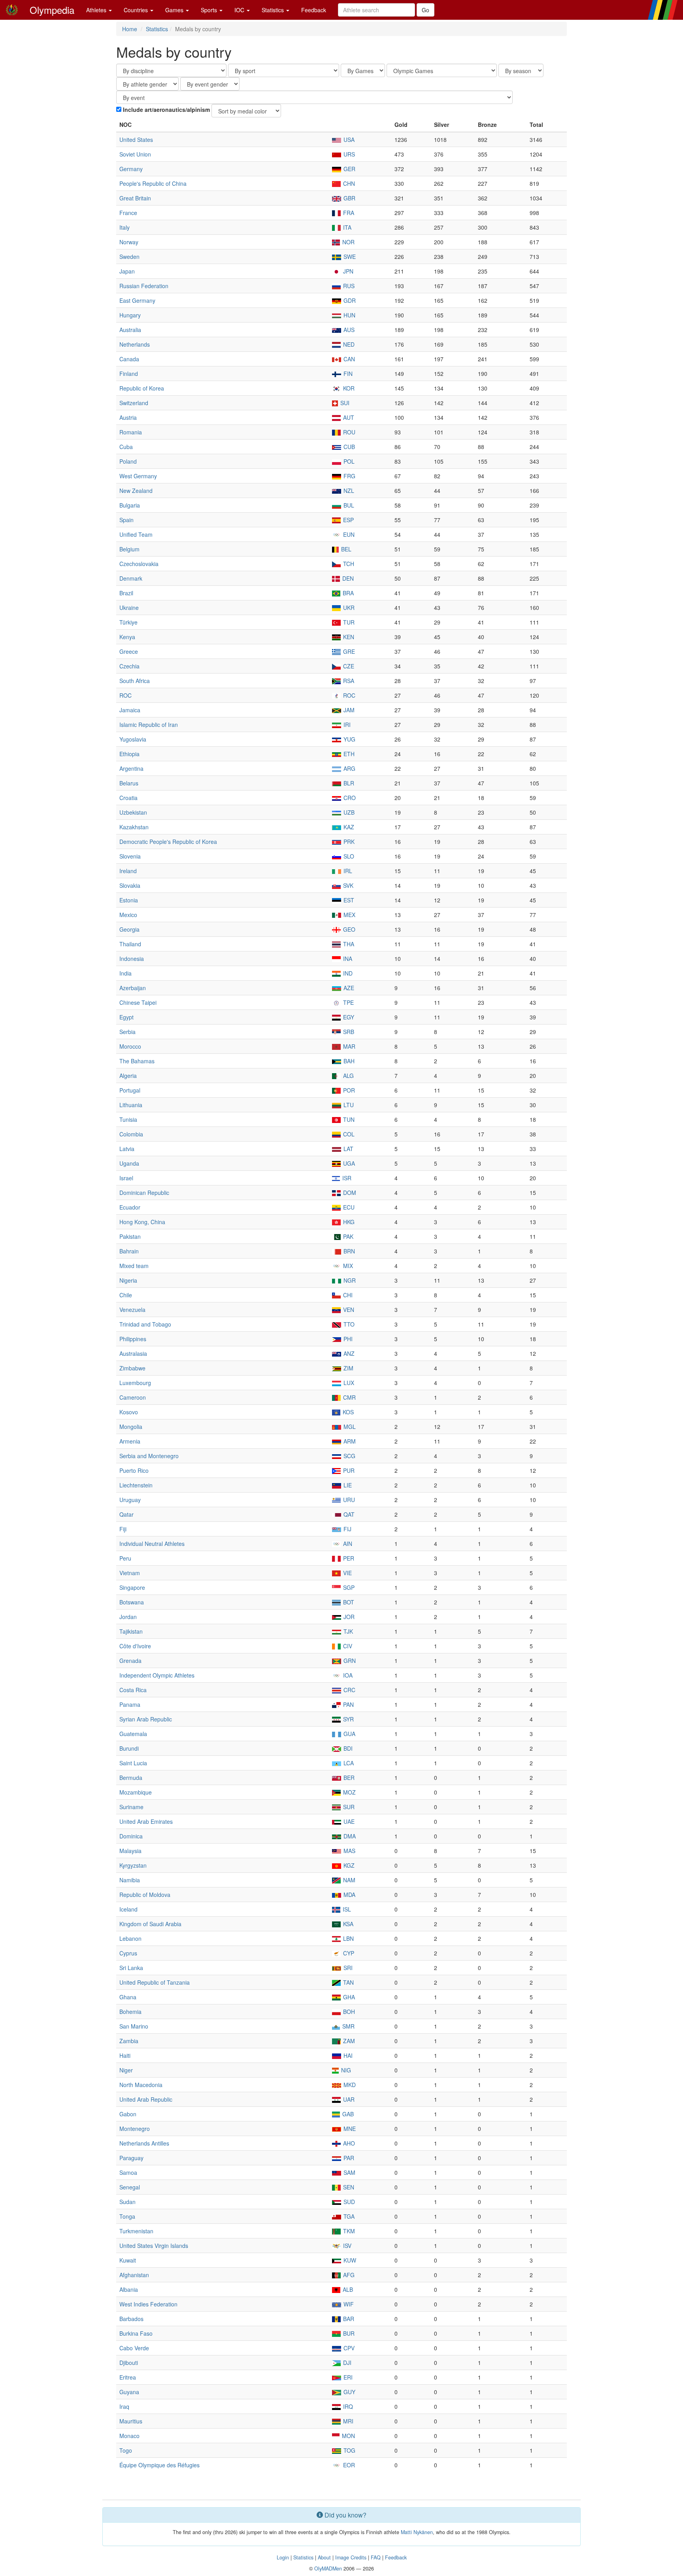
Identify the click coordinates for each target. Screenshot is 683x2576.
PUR (348, 1470)
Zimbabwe (132, 1368)
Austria (128, 417)
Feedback (314, 10)
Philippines (133, 1339)
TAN (348, 1982)
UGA (348, 1163)
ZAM (348, 2041)
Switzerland (134, 403)
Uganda (129, 1163)
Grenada (130, 1661)
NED (348, 344)
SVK (347, 885)
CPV (348, 2348)
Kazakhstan (134, 827)
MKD (349, 2085)
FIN (347, 374)
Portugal (130, 1090)
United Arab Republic (146, 2099)
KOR (348, 388)
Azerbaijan (133, 988)
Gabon (128, 2114)
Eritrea (128, 2377)
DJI (346, 2363)
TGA (348, 2216)
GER (349, 169)
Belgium (129, 549)
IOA (347, 1675)
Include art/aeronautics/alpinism (166, 109)
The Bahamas (137, 1061)
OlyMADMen (328, 2568)
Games (175, 10)
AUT (348, 417)
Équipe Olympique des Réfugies (159, 2465)
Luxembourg (135, 1383)
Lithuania (131, 1105)
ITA (346, 227)
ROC (125, 695)
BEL (345, 549)
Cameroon (133, 1397)
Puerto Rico (134, 1470)
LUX (348, 1383)
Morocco (130, 1046)
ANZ (348, 1353)
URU (348, 1500)
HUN (349, 315)
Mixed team (134, 1266)
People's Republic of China (153, 183)
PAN (348, 1704)
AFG (348, 2275)
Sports (210, 10)
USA (348, 140)
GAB (347, 2114)
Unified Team (136, 534)
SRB (348, 1032)
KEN (348, 637)
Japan (127, 271)
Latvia (127, 1149)
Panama (130, 1704)
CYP (348, 1953)
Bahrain (129, 1251)
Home (130, 29)
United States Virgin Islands (154, 2246)
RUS (348, 286)
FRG (349, 476)
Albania (129, 2289)
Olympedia (52, 10)
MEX (349, 915)
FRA (348, 213)
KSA (347, 1924)
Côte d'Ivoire (135, 1646)
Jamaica (130, 710)
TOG (349, 2450)
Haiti (125, 2055)
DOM (349, 1193)
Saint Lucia (133, 1763)
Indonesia (132, 959)
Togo (126, 2450)
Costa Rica (133, 1690)
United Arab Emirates (146, 1821)
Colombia (131, 1134)
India (125, 973)
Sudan (127, 2202)
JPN (347, 271)
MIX (347, 1266)
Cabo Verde (134, 2348)
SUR (348, 1807)
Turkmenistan (136, 2231)
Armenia (130, 1441)
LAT (348, 1149)
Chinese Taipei (138, 1002)
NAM (348, 1880)
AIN (347, 1544)
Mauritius (131, 2421)
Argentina (131, 768)
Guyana (129, 2392)
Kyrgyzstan (133, 1865)
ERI (347, 2377)
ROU (348, 432)
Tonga (127, 2216)
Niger (126, 2070)
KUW (349, 2260)
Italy (125, 227)
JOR (348, 1617)
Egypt (126, 1017)
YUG (349, 739)
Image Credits (351, 2557)
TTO (348, 1324)
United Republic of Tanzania (155, 1982)
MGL (349, 1427)
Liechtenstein (136, 1485)
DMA (349, 1836)
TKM (348, 2231)
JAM (348, 710)
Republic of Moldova (145, 1895)
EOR (348, 2465)
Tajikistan (131, 1631)
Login (283, 2557)
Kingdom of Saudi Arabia (150, 1924)
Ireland (128, 871)
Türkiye (128, 622)
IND (347, 973)
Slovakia (130, 885)
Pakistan (130, 1236)
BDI (347, 1748)
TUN (348, 1119)
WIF (348, 2304)
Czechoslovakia (139, 564)
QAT (348, 1514)
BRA (347, 593)
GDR (349, 300)
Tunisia (128, 1119)
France (128, 213)
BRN (348, 1251)
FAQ (376, 2557)
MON (348, 2436)
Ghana (128, 1997)
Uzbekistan (133, 812)
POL (348, 461)
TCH (348, 564)
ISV (346, 2246)
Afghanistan (134, 2275)
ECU (348, 1207)
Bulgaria (130, 505)
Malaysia (130, 1851)
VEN (348, 1310)
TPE (348, 1002)
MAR (348, 1046)
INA (347, 959)
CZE (348, 666)
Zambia (129, 2041)
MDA (349, 1895)
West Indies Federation (148, 2304)
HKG (348, 1222)
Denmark (131, 578)
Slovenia (130, 856)
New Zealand (136, 491)
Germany (131, 169)
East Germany (137, 300)
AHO (348, 2143)
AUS (348, 330)
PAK (347, 1236)
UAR (348, 2099)
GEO (348, 929)
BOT (348, 1602)
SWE (349, 257)
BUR (348, 2333)
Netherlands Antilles (144, 2143)
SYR (348, 1719)
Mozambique (136, 1792)
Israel (126, 1178)
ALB (347, 2289)
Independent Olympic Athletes (157, 1675)
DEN (347, 578)
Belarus (129, 783)
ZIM (348, 1368)
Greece (129, 651)
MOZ (349, 1792)
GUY (349, 2392)
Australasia (133, 1353)
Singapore (132, 1587)
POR (348, 1090)
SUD (348, 2202)
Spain (126, 520)
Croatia (128, 798)
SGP (348, 1587)
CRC (349, 1690)
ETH (348, 754)
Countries (137, 10)
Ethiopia (129, 754)
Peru (125, 1558)
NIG (345, 2070)
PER (348, 1558)
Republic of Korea (142, 388)
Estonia (129, 900)
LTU (348, 1105)
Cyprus (128, 1953)
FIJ (347, 1529)
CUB (348, 447)
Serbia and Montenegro (149, 1456)
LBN (348, 1938)
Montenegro (135, 2129)
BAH (348, 1061)
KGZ (348, 1865)
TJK (347, 1631)
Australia (130, 330)
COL (348, 1134)
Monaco (129, 2436)
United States (136, 140)
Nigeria (128, 1280)
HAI (347, 2055)
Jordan (128, 1617)
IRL (347, 871)
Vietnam (130, 1573)
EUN (348, 534)
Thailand (130, 944)
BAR (348, 2319)
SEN (348, 2187)
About (324, 2557)
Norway (129, 242)
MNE (349, 2129)
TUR (348, 622)
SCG (349, 1456)
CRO (349, 798)
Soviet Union (135, 154)
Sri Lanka (131, 1968)
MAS (349, 1851)
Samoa (128, 2172)
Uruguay (130, 1500)
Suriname (131, 1807)
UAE (348, 1821)
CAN (348, 359)
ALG (348, 1076)
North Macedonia (141, 2085)
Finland (129, 374)
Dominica (131, 1836)
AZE (348, 988)
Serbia (127, 1032)
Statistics (274, 10)
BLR (348, 783)
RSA (348, 681)
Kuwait (128, 2260)
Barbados (131, 2319)
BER (348, 1778)
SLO (348, 856)
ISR (346, 1178)
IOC (240, 10)
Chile (126, 1295)
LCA (348, 1763)
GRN (349, 1661)
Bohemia (130, 2012)
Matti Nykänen (417, 2532)
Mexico (128, 915)
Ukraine (129, 608)
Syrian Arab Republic (146, 1719)
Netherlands (135, 344)
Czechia (129, 666)
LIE (347, 1485)
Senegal (130, 2187)
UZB (348, 812)
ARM (349, 1441)
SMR (348, 2026)
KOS (347, 1412)
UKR (348, 608)
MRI (347, 2421)
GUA (349, 1734)
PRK (348, 842)
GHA (348, 1997)
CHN (348, 183)
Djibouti (129, 2363)
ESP (348, 520)
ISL (346, 1909)
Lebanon (130, 1938)
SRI (347, 1968)
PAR (348, 2158)
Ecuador (130, 1207)
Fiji (123, 1529)
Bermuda (131, 1778)
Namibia (130, 1880)
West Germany (138, 476)
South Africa (135, 681)
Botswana (132, 1602)
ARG (349, 768)
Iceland (128, 1909)
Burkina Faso (136, 2333)
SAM (349, 2172)
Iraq (124, 2406)
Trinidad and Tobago (145, 1324)
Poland (128, 461)
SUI (344, 403)
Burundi (129, 1748)
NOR (348, 242)
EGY (348, 1017)
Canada (129, 359)
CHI (347, 1295)
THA (348, 944)
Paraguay (131, 2158)
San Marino (134, 2026)
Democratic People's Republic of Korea (168, 842)
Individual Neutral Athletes (152, 1544)
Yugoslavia (133, 739)
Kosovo (129, 1412)
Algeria (128, 1076)
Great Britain (135, 198)
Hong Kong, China (142, 1222)
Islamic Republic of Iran (149, 725)
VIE (347, 1573)
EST (348, 900)
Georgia (129, 929)
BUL (348, 505)
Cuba (126, 447)
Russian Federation (144, 286)
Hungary (130, 315)
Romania (131, 432)
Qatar (126, 1514)
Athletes (97, 10)
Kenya (127, 637)
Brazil (126, 593)
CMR (349, 1397)
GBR (349, 198)
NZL (348, 491)
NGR (349, 1280)
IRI (346, 725)
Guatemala (133, 1734)
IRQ (347, 2406)
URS (348, 154)
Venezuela (132, 1310)
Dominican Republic (144, 1193)
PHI (347, 1339)
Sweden (129, 257)
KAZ (348, 827)
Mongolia (131, 1427)
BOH (348, 2012)
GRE (348, 651)
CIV (347, 1646)
